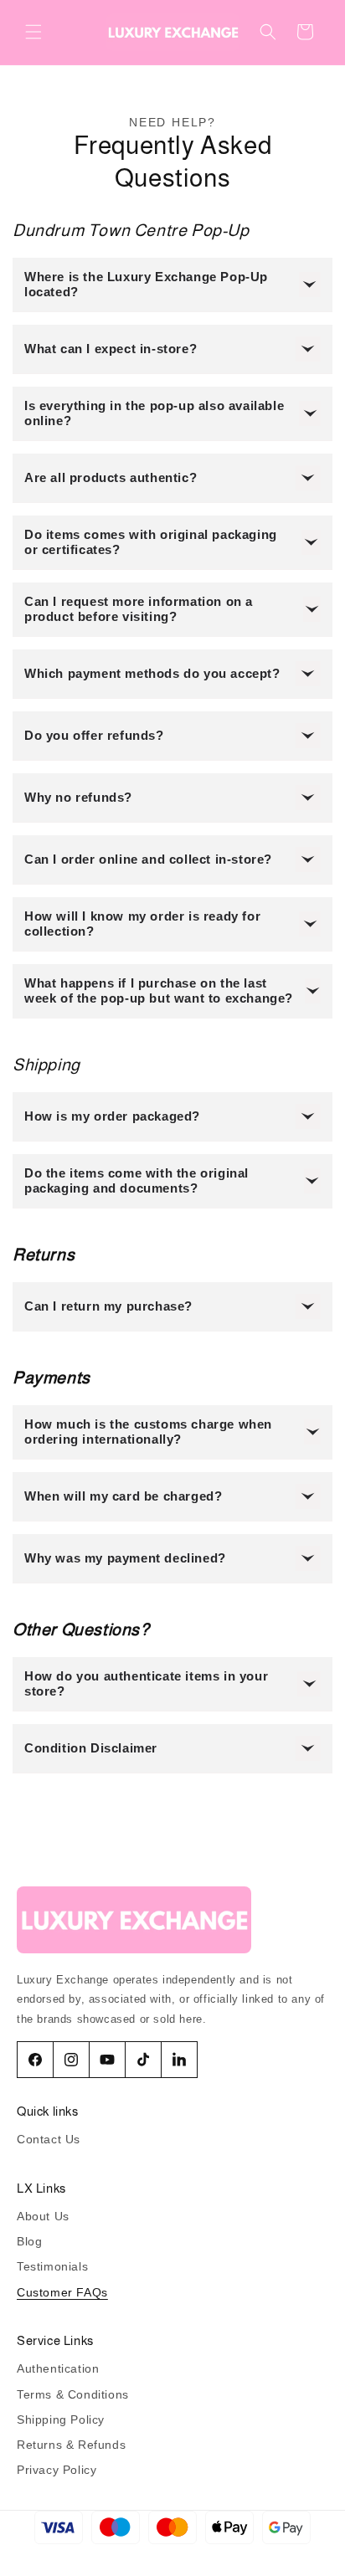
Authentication (58, 2368)
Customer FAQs (62, 2292)
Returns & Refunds (71, 2445)
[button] (33, 32)
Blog (29, 2241)
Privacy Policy (57, 2470)
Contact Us (49, 2139)
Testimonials (52, 2266)
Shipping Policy (61, 2419)
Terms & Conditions (73, 2394)
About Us (43, 2216)
